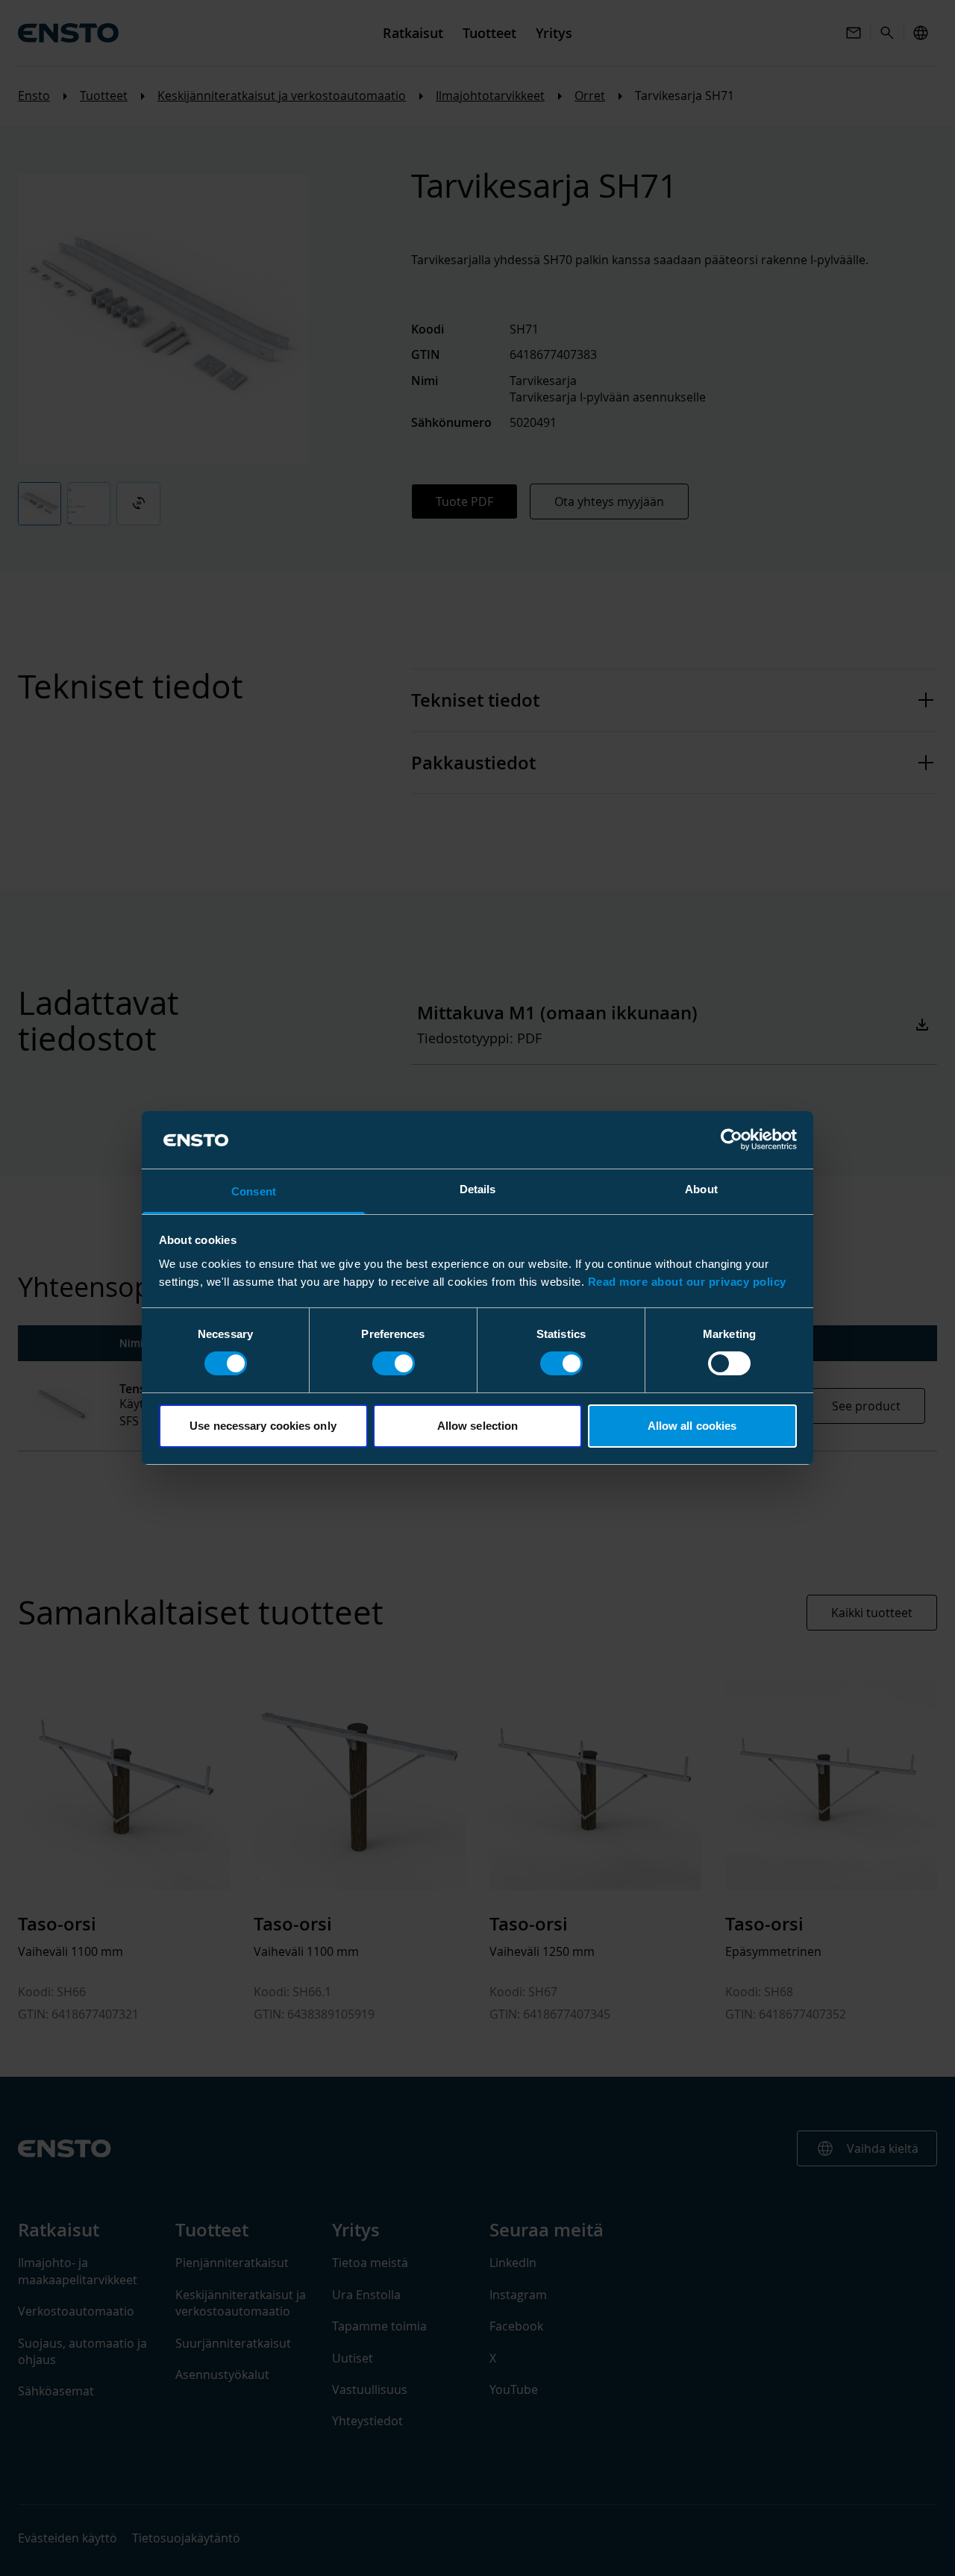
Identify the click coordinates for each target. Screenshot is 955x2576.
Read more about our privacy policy (687, 1282)
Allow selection (478, 1426)
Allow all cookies (692, 1426)
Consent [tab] (254, 1191)
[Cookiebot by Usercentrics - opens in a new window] (732, 1139)
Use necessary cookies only (263, 1426)
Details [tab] (478, 1189)
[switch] (394, 1363)
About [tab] (701, 1189)
